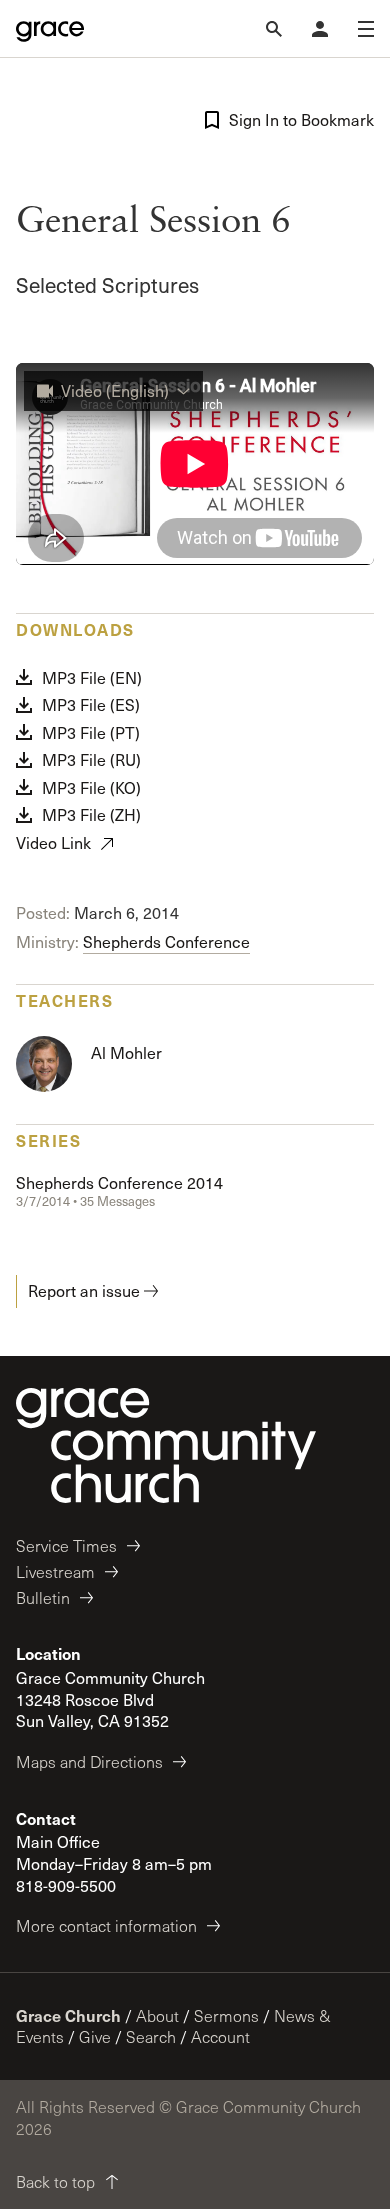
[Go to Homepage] (50, 29)
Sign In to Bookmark (301, 119)
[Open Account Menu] (320, 29)
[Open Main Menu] (366, 29)
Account (220, 2036)
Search (151, 2036)
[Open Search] (274, 29)
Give (95, 2036)
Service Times (66, 1545)
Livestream (55, 1571)
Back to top (55, 2181)
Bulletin (43, 1597)
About (157, 2015)
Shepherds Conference (166, 941)
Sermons (226, 2015)
